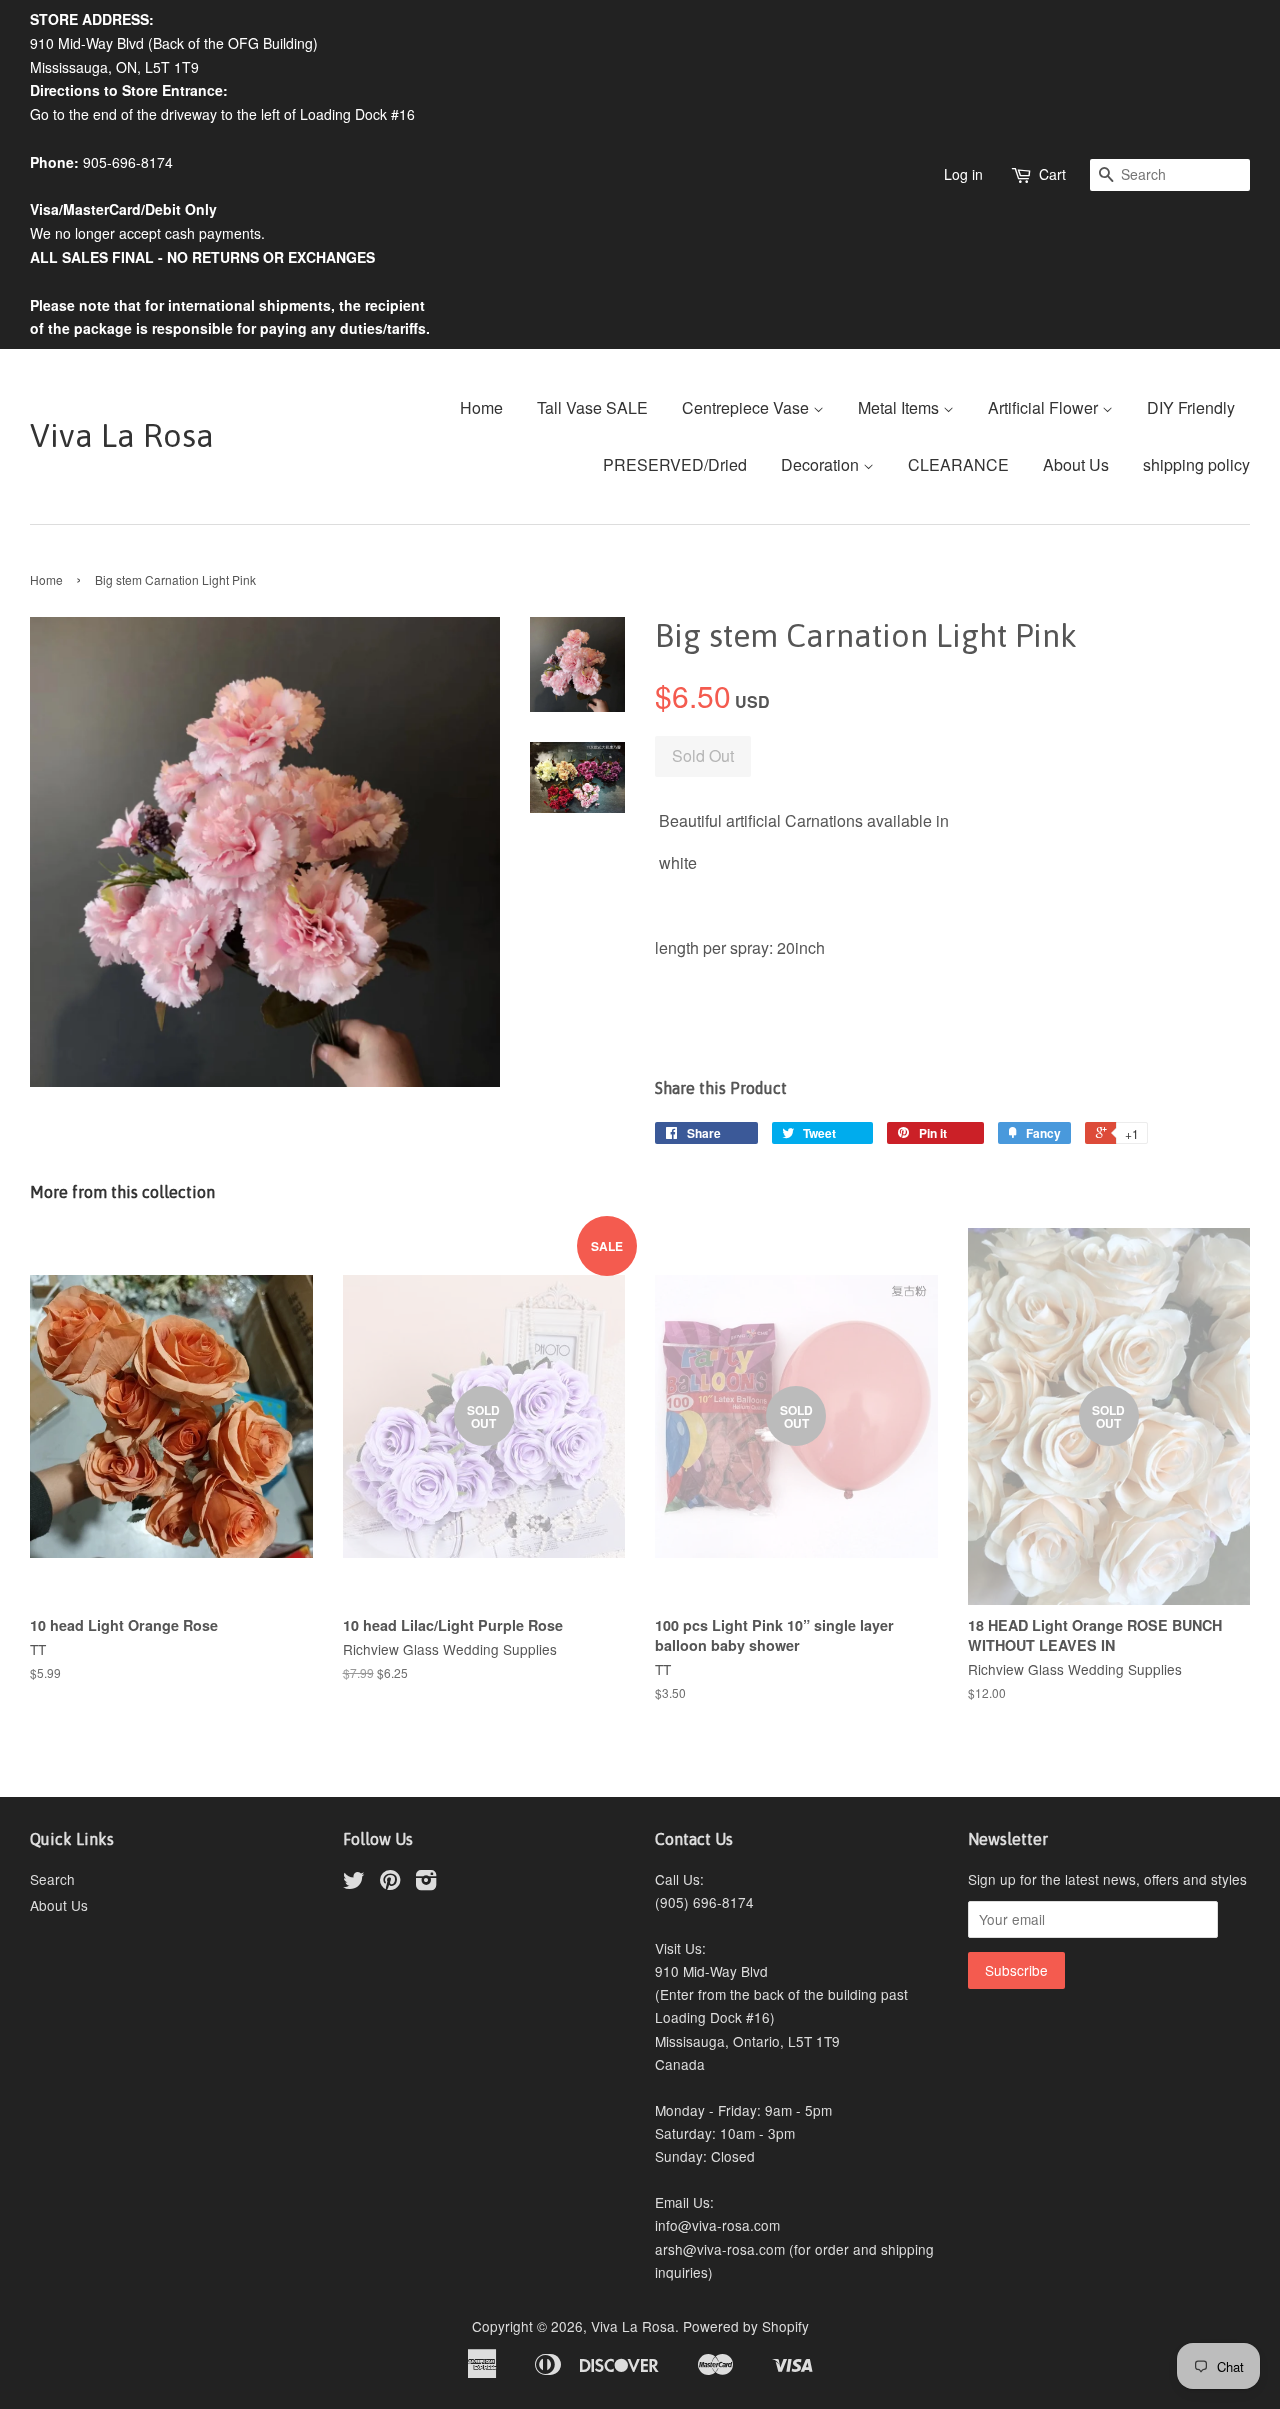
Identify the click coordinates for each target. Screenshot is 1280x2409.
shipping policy (1196, 464)
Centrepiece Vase (747, 407)
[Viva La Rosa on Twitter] (354, 1883)
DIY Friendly (1191, 407)
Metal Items (900, 407)
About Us (1076, 464)
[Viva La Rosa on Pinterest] (390, 1883)
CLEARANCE (958, 464)
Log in (963, 174)
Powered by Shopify (746, 2326)
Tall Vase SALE (592, 407)
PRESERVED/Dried (675, 464)
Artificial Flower (1045, 407)
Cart (1052, 174)
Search (52, 1879)
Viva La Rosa (122, 435)
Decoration (822, 464)
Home (481, 407)
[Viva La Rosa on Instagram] (426, 1883)
